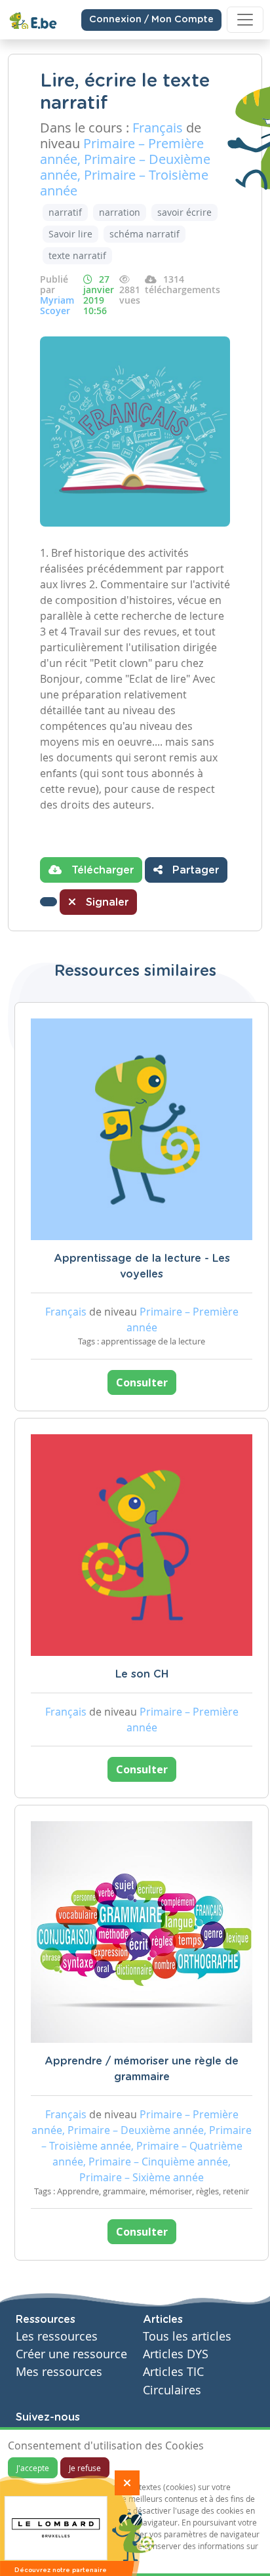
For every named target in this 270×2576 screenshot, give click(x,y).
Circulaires (172, 2390)
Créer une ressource (71, 2354)
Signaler (106, 902)
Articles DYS (176, 2354)
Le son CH (142, 1674)
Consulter (142, 1382)
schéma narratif (145, 234)
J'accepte (33, 2468)
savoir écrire (184, 212)
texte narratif (77, 255)
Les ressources (57, 2336)
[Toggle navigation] (245, 20)
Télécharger (101, 870)
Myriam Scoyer (57, 305)
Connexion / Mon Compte (151, 20)
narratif (65, 212)
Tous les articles (187, 2336)
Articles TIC (173, 2372)
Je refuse (85, 2468)
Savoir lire (70, 234)
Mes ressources (59, 2372)
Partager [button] (194, 870)
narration (120, 212)
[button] (48, 902)
